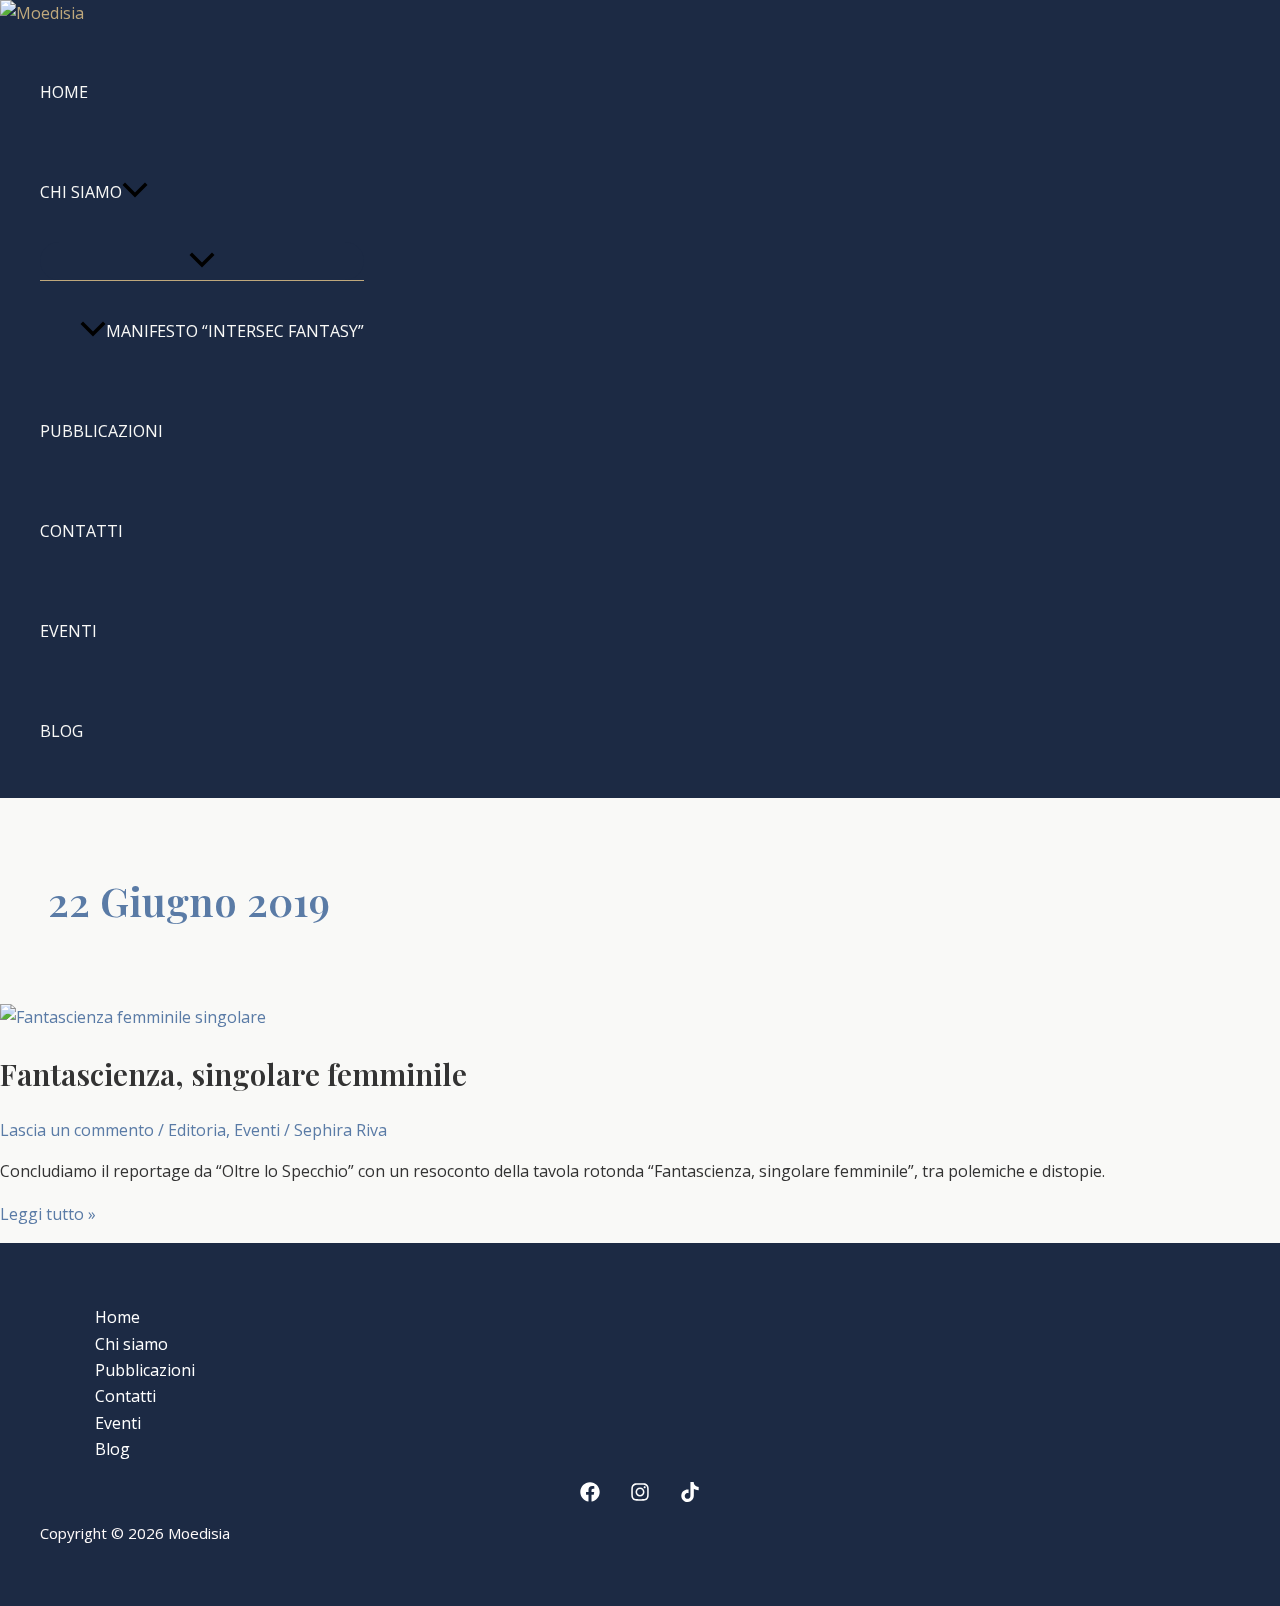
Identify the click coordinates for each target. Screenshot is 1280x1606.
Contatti (81, 531)
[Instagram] (640, 1496)
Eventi (68, 631)
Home (64, 92)
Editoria (197, 1130)
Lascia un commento (77, 1130)
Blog (61, 731)
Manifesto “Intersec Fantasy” (235, 331)
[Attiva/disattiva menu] (202, 261)
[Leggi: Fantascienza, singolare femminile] (133, 1017)
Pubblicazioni (101, 431)
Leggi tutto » (48, 1214)
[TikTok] (690, 1496)
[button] (135, 192)
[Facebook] (590, 1496)
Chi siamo (81, 192)
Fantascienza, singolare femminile (233, 1074)
